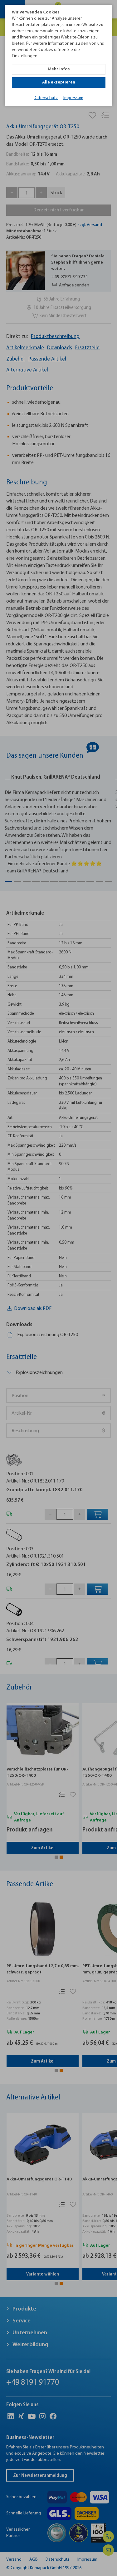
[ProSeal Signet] (21, 2563)
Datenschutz (46, 98)
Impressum (73, 98)
